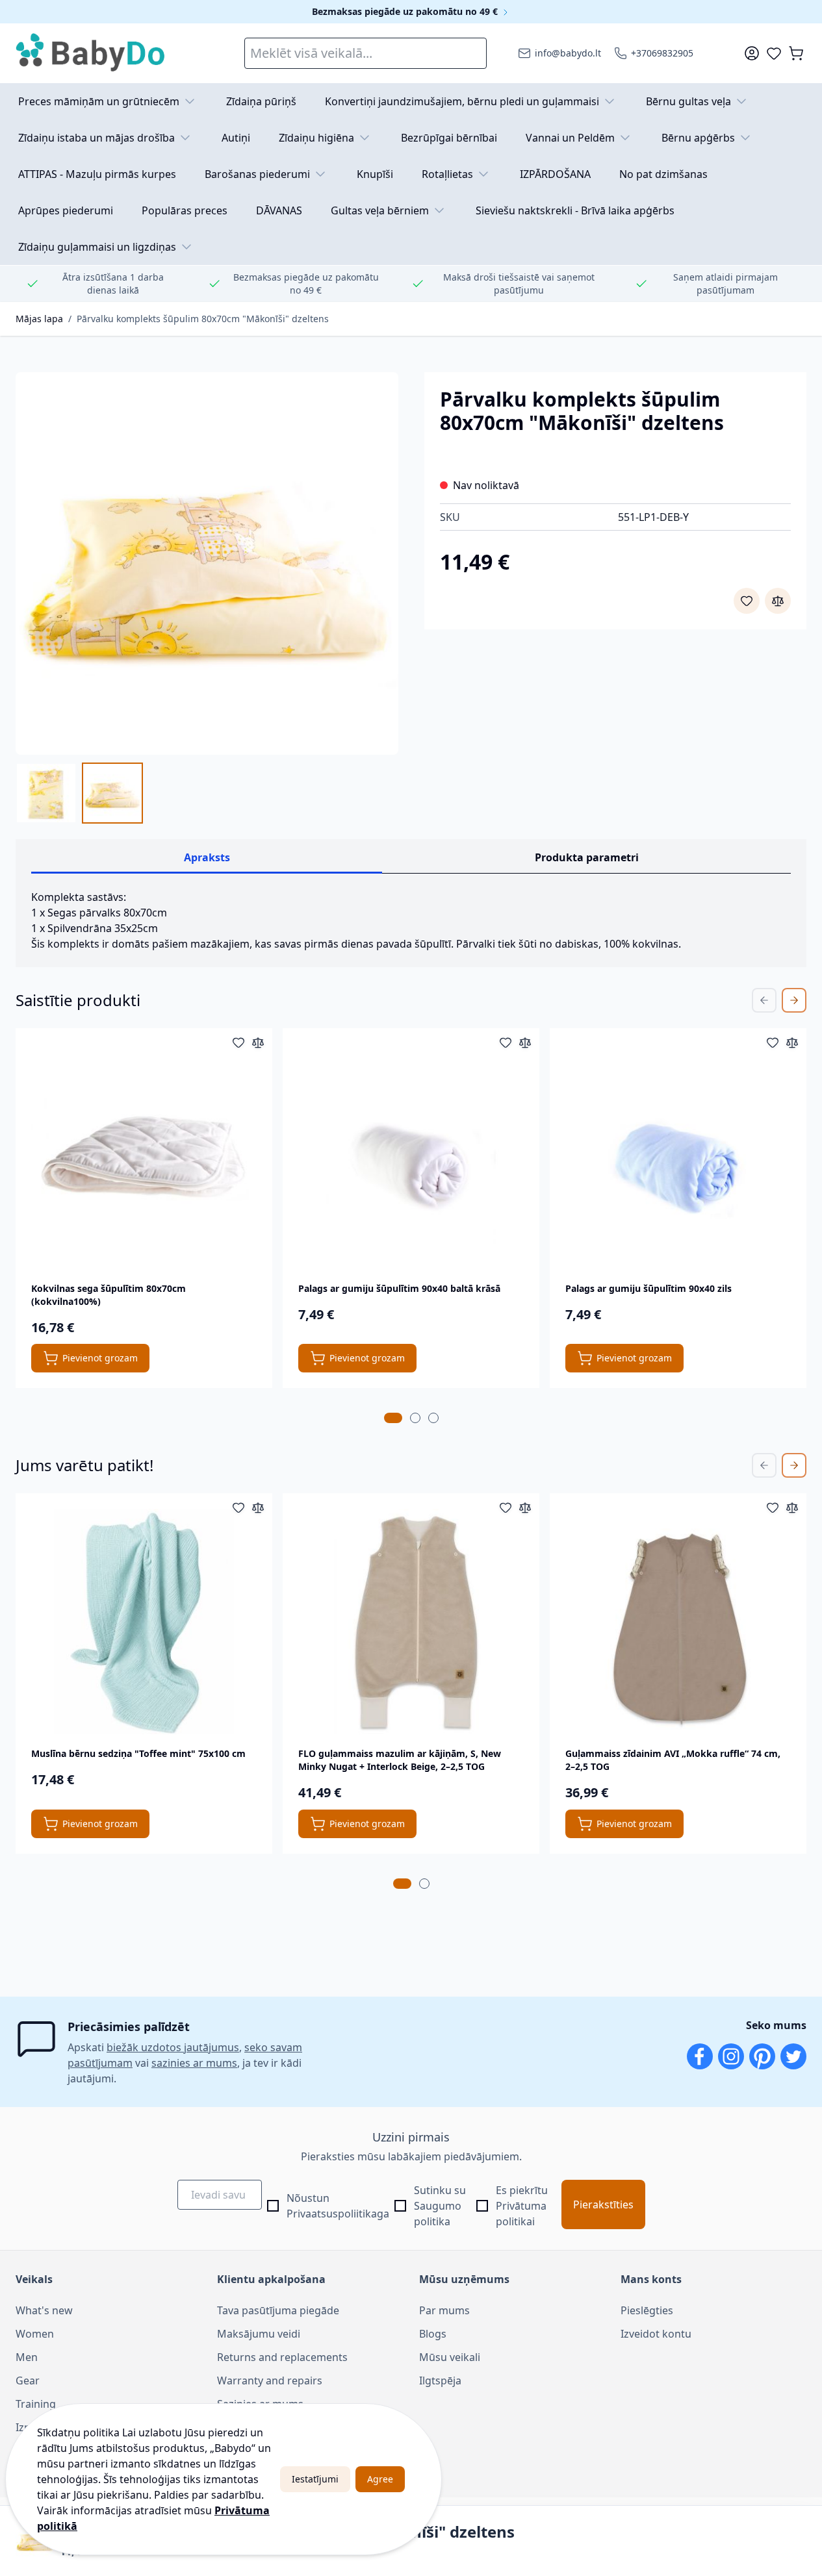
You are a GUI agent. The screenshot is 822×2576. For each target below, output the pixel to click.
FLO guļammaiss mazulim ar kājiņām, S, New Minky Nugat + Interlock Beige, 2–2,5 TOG (400, 1760)
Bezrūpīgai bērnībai (449, 138)
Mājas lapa (39, 319)
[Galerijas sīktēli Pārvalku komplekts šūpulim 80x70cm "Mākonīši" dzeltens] (79, 793)
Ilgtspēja (440, 2380)
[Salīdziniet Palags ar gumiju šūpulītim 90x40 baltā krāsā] (525, 1042)
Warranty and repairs (270, 2380)
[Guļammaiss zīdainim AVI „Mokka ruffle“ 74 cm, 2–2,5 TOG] (678, 1622)
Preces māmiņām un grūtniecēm (99, 101)
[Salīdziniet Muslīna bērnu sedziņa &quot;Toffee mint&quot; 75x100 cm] (258, 1508)
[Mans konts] (752, 53)
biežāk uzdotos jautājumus (173, 2047)
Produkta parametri (587, 857)
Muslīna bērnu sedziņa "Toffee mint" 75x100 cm (138, 1753)
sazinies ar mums (194, 2063)
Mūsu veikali (450, 2357)
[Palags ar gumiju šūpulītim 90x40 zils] (678, 1156)
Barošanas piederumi (257, 174)
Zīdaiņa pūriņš (261, 101)
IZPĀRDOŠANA (555, 174)
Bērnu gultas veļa (688, 101)
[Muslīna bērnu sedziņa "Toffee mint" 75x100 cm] (144, 1622)
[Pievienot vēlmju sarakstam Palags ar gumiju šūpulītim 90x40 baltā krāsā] (506, 1042)
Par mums (444, 2310)
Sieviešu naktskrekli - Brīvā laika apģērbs (575, 210)
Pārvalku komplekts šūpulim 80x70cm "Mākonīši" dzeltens (203, 319)
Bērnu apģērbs (698, 138)
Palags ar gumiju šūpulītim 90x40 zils (649, 1288)
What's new (44, 2310)
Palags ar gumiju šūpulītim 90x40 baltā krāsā (399, 1288)
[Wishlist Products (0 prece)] (774, 53)
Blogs (433, 2334)
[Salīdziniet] (778, 601)
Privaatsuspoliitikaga (338, 2214)
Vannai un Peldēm (570, 138)
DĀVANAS (279, 210)
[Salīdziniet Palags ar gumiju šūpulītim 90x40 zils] (792, 1042)
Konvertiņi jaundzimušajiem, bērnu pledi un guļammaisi (462, 101)
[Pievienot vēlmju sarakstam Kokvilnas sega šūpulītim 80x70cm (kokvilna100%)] (238, 1042)
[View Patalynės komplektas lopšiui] (46, 793)
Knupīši (375, 174)
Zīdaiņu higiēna (316, 138)
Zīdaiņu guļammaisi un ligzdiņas (97, 247)
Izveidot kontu (656, 2334)
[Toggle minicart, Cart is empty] (796, 53)
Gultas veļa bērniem (380, 210)
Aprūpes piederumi (66, 210)
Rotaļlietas (447, 174)
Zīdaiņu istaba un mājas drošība (96, 138)
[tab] (393, 1418)
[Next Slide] (794, 1000)
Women (35, 2334)
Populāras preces (185, 210)
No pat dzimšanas (663, 174)
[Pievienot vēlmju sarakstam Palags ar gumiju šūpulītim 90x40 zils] (773, 1042)
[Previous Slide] (764, 1000)
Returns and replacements (282, 2357)
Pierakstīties (603, 2204)
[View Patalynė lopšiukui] (112, 793)
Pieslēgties (647, 2310)
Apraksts (207, 857)
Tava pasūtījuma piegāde (278, 2310)
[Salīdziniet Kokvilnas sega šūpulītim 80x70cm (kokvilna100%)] (258, 1042)
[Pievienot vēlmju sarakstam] (747, 601)
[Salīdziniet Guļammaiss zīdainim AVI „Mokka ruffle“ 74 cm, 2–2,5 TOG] (792, 1508)
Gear (28, 2380)
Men (27, 2357)
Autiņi (236, 138)
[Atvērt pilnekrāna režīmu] (207, 563)
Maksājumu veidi (259, 2334)
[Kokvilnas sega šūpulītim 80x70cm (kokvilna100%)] (144, 1156)
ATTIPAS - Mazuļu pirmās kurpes (97, 174)
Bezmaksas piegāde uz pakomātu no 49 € (406, 11)
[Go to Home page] (91, 53)
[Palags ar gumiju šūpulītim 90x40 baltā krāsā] (411, 1156)
